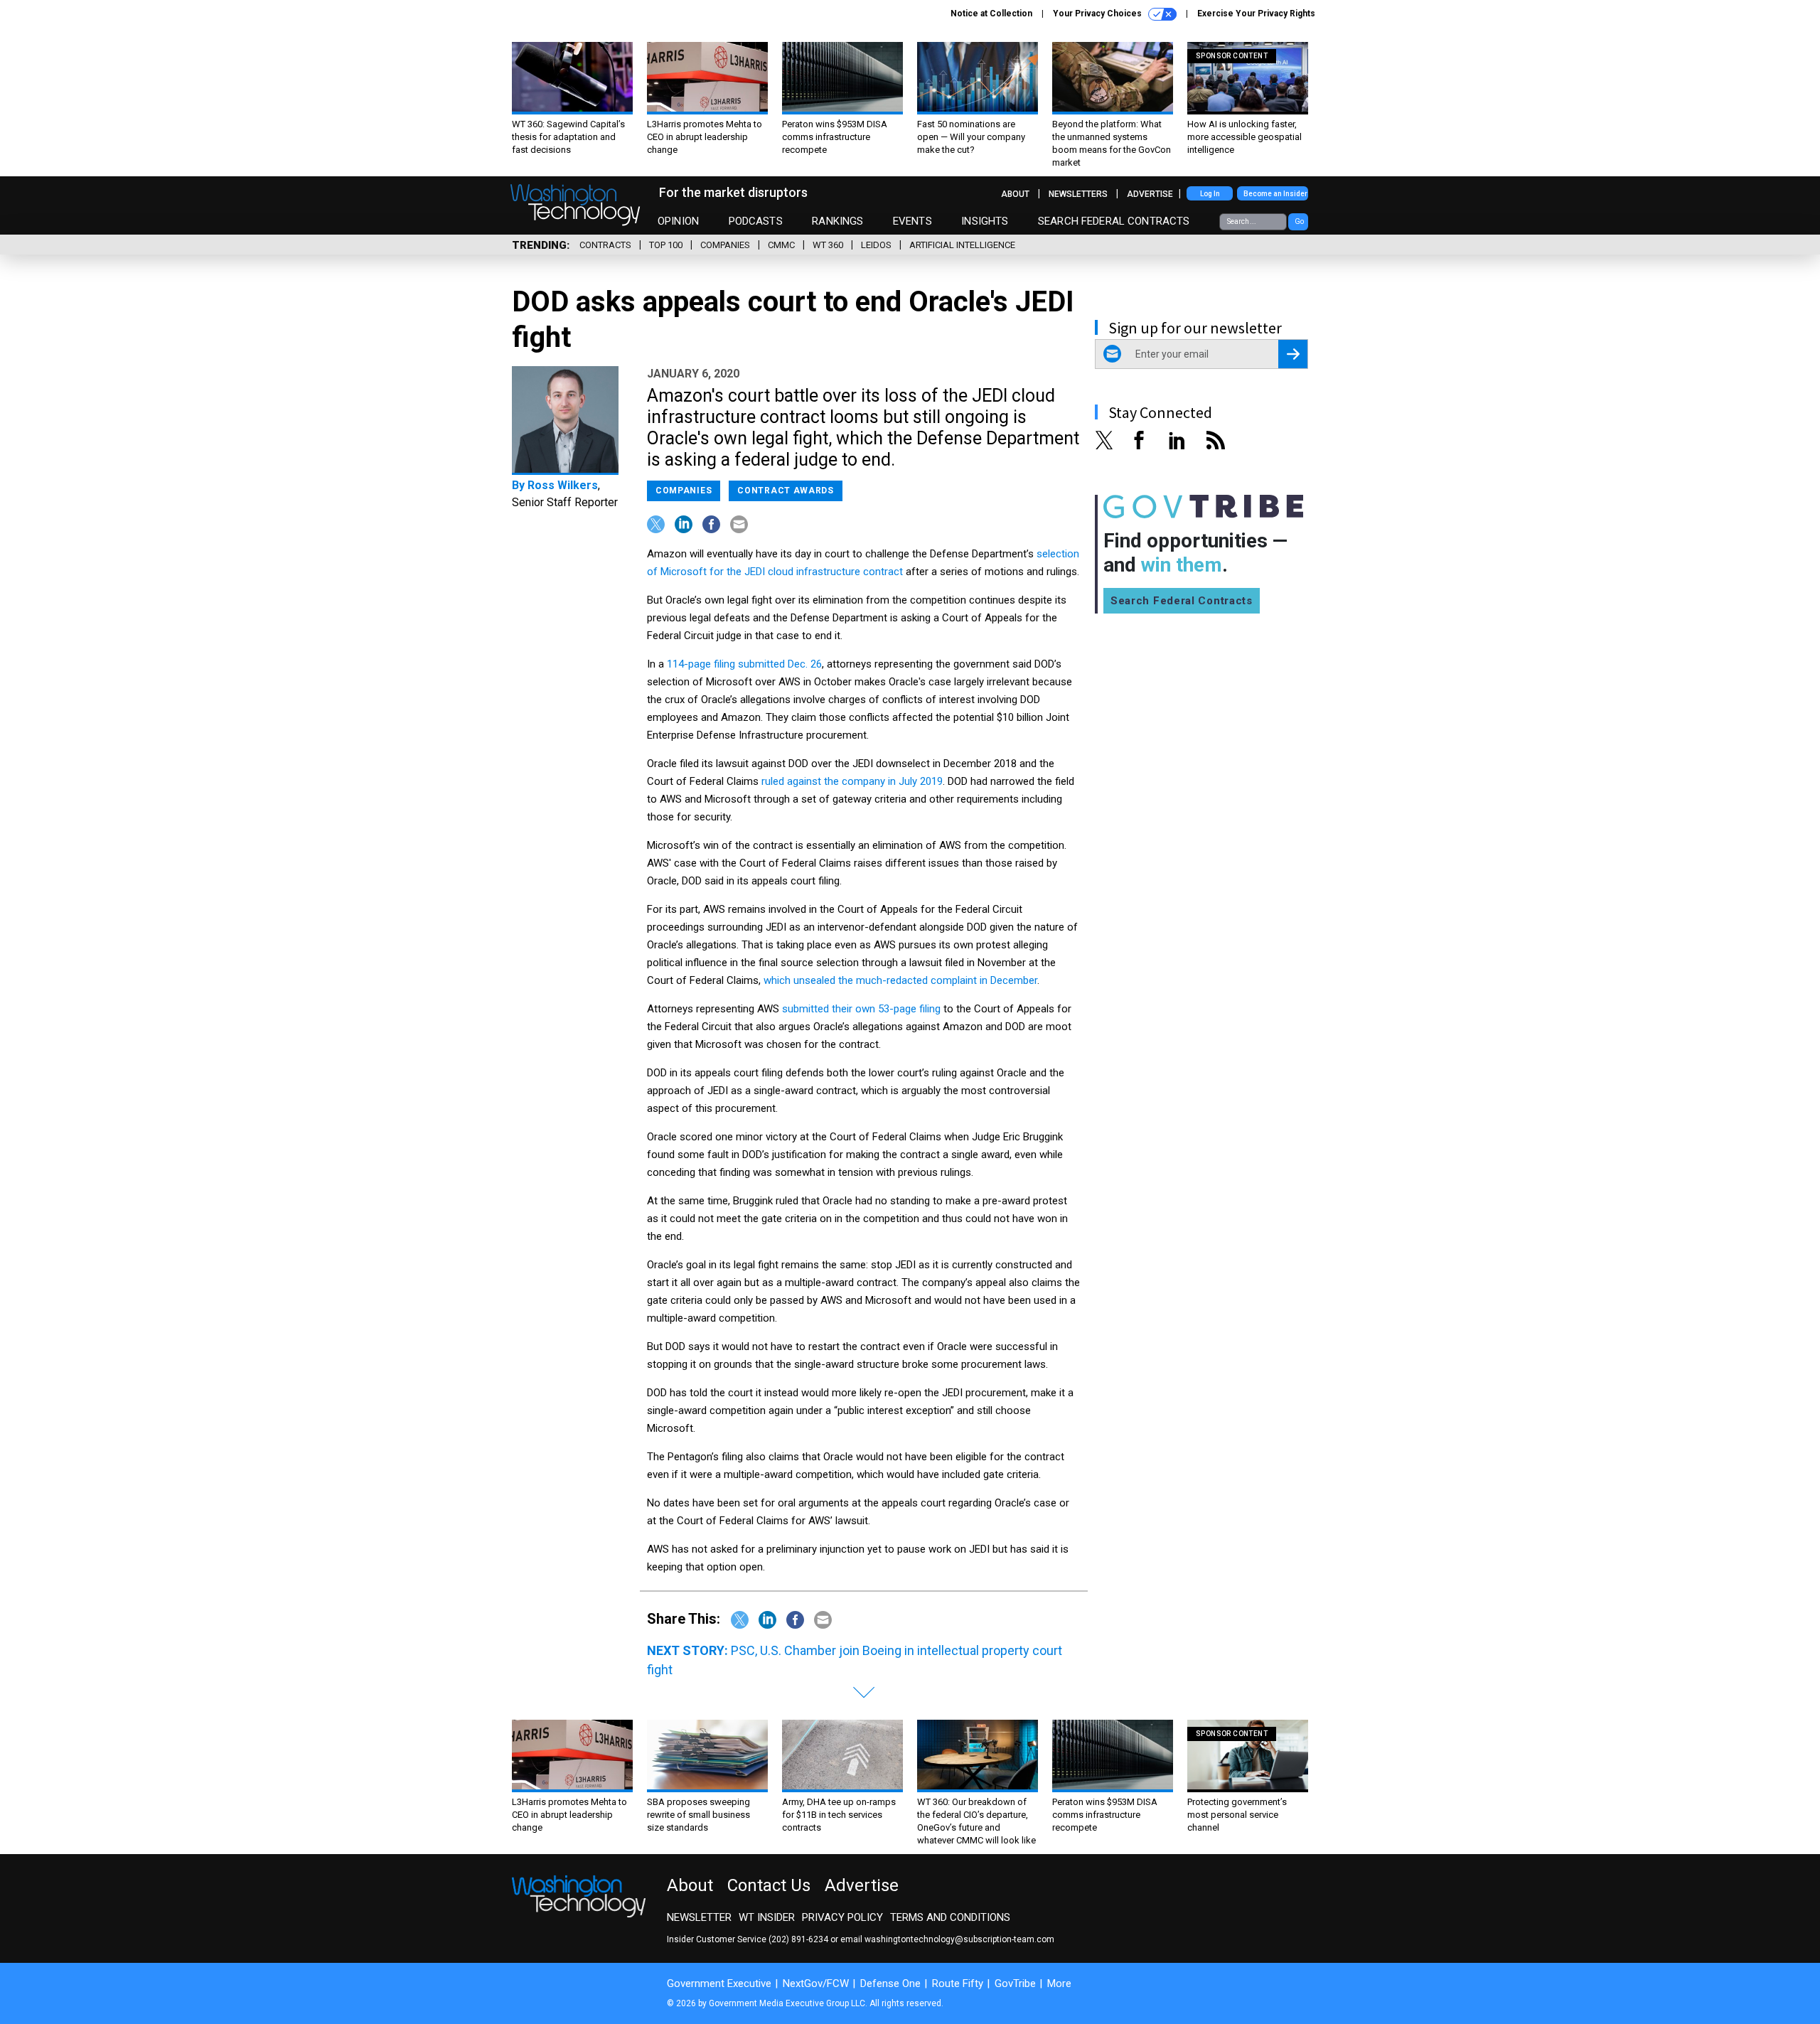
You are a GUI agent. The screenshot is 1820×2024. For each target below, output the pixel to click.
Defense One (890, 1983)
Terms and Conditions (950, 1917)
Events (912, 221)
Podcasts (756, 221)
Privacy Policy (842, 1917)
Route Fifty (958, 1983)
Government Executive (719, 1983)
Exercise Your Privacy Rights (1256, 14)
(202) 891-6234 (798, 1939)
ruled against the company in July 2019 (852, 781)
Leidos (876, 245)
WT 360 (828, 245)
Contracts (605, 245)
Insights (985, 221)
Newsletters (1078, 194)
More (1059, 1983)
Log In (1210, 194)
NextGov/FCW (816, 1983)
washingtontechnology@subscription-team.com (959, 1939)
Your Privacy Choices (1098, 14)
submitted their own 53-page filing (861, 1009)
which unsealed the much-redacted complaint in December (900, 980)
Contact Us (769, 1885)
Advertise (1150, 194)
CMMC (781, 245)
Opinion (678, 221)
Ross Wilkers (563, 485)
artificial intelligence (962, 245)
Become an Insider (1275, 194)
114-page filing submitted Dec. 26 (744, 664)
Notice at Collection (991, 14)
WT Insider (767, 1917)
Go (1299, 221)
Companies (725, 245)
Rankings (837, 221)
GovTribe (1015, 1983)
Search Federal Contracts (1114, 221)
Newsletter (699, 1917)
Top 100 (666, 245)
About (1015, 194)
